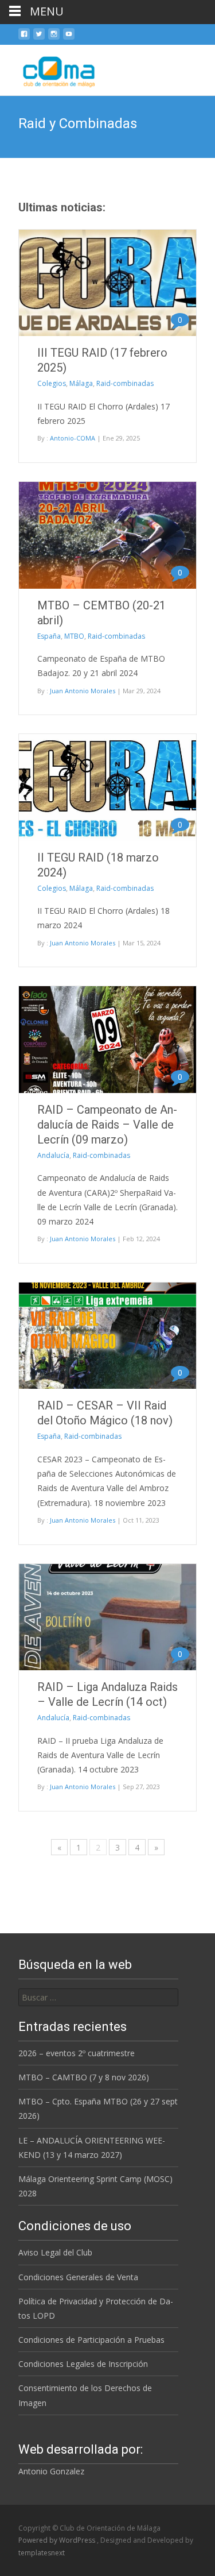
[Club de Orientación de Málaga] (51, 68)
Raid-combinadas (125, 383)
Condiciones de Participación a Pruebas (91, 2340)
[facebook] (24, 38)
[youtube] (69, 38)
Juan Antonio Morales (83, 691)
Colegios (52, 383)
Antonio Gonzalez (51, 2471)
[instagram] (54, 38)
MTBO (74, 636)
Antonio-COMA (73, 438)
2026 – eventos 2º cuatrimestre (77, 2053)
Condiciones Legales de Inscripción (83, 2364)
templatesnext (42, 2553)
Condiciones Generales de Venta (78, 2277)
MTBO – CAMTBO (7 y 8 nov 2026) (84, 2077)
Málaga (81, 383)
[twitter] (39, 38)
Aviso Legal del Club (55, 2252)
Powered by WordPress (58, 2540)
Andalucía (53, 1155)
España (49, 636)
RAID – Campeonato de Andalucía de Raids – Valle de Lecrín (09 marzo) (107, 1125)
